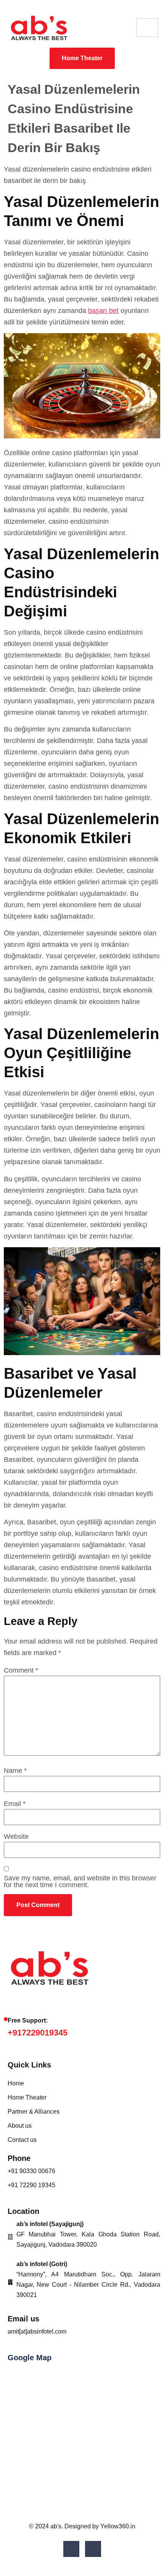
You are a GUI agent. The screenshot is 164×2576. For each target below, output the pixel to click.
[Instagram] (93, 2549)
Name (15, 1771)
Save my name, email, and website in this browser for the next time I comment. (80, 1881)
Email (15, 1804)
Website (16, 1837)
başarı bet (103, 311)
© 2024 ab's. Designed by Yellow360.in (82, 2526)
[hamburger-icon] (147, 28)
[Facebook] (71, 2549)
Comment (21, 1670)
